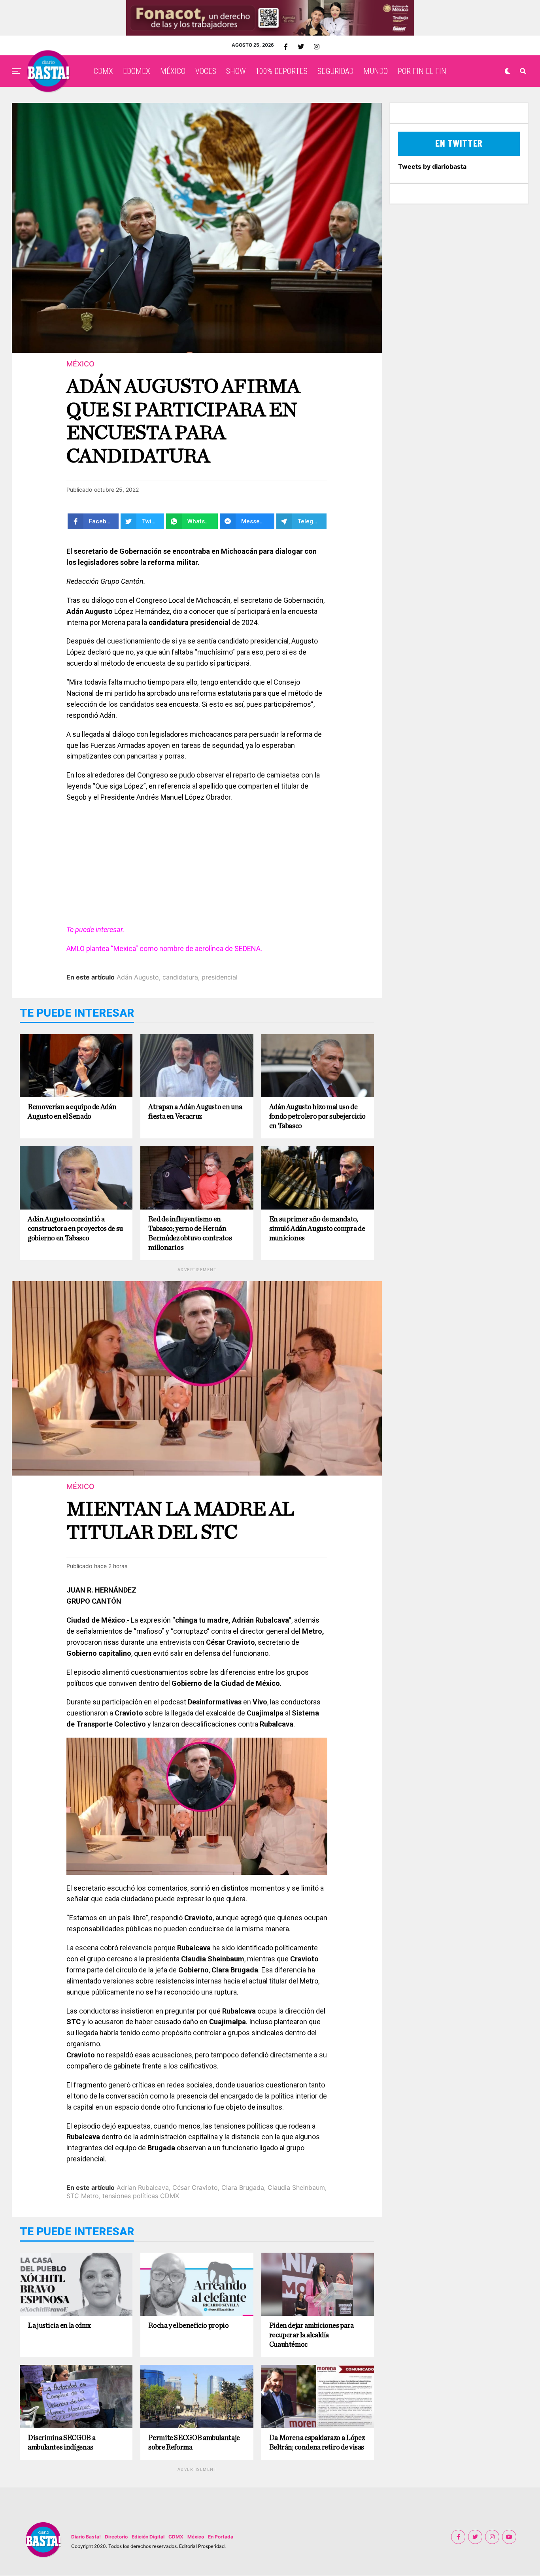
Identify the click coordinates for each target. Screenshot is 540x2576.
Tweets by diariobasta (432, 166)
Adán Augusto (138, 977)
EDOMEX (137, 71)
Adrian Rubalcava (143, 2187)
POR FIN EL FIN (422, 71)
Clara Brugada (243, 2187)
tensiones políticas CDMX (141, 2196)
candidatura (180, 977)
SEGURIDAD (335, 71)
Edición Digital (148, 2537)
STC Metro (83, 2196)
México (196, 2537)
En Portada (221, 2537)
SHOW (236, 71)
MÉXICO (173, 71)
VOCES (206, 71)
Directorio (116, 2537)
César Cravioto (195, 2187)
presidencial (220, 977)
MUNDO (376, 71)
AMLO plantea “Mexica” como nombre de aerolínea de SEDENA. (164, 948)
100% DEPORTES (281, 71)
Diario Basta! (86, 2537)
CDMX (103, 71)
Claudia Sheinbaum (296, 2187)
